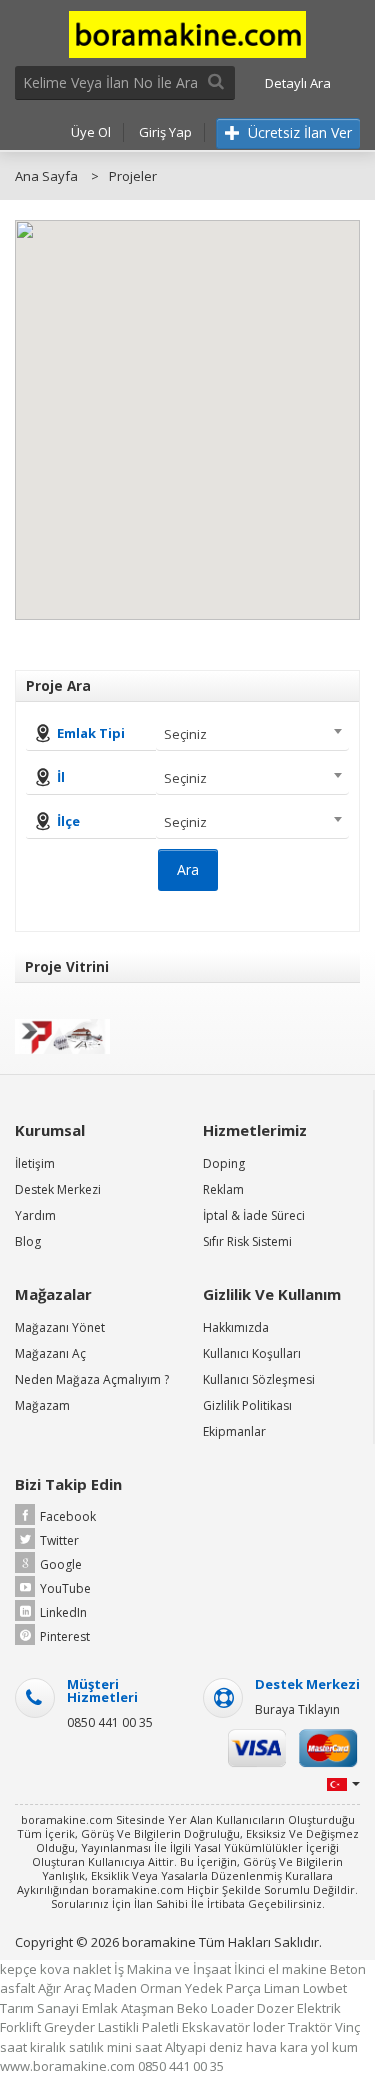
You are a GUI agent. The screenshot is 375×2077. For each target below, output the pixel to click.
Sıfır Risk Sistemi (247, 1241)
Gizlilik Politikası (247, 1405)
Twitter (59, 1540)
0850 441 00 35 (110, 1722)
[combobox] (252, 734)
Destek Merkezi (58, 1189)
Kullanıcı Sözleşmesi (259, 1379)
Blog (28, 1241)
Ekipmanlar (234, 1431)
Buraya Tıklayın (297, 1709)
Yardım (35, 1215)
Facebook (68, 1516)
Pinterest (65, 1636)
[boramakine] (187, 34)
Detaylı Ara (298, 83)
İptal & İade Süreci (254, 1215)
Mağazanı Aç (50, 1353)
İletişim (35, 1163)
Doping (224, 1163)
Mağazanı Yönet (60, 1327)
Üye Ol (91, 132)
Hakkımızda (236, 1327)
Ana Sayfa (46, 176)
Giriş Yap (165, 132)
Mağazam (42, 1405)
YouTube (65, 1588)
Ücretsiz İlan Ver (298, 132)
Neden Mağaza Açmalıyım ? (92, 1379)
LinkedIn (63, 1612)
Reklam (223, 1189)
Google (61, 1564)
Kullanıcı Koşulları (252, 1353)
